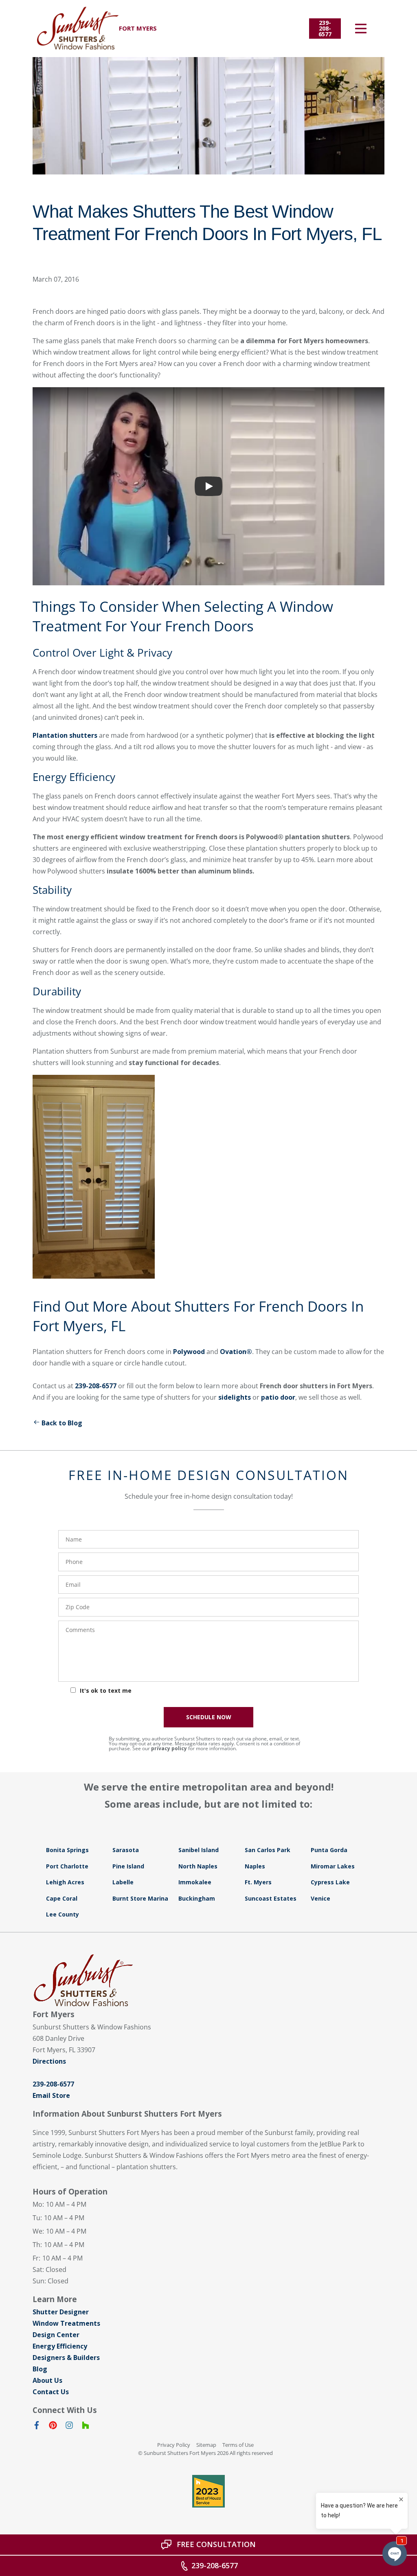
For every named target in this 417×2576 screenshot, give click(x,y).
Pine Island (128, 1866)
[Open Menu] (361, 29)
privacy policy (169, 1748)
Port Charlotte (67, 1866)
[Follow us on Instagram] (69, 2427)
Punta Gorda (329, 1850)
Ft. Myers (258, 1882)
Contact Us (51, 2392)
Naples (255, 1866)
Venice (320, 1898)
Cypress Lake (330, 1882)
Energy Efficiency (60, 2346)
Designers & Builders (66, 2358)
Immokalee (195, 1882)
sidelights (235, 1397)
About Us (47, 2380)
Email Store (51, 2095)
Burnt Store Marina (140, 1898)
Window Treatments (66, 2323)
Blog (40, 2369)
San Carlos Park (268, 1850)
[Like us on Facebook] (37, 2427)
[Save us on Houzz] (86, 2427)
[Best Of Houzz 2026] (208, 2491)
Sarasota (126, 1850)
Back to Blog (62, 1423)
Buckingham (197, 1898)
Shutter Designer (61, 2312)
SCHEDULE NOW (209, 1717)
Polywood (189, 1352)
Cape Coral (62, 1898)
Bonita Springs (67, 1850)
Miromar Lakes (333, 1866)
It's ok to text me (106, 1690)
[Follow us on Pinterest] (53, 2427)
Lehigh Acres (65, 1882)
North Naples (198, 1866)
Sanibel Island (199, 1850)
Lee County (63, 1914)
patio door (278, 1397)
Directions (49, 2061)
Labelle (123, 1882)
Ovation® (236, 1352)
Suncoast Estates (271, 1898)
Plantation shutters (65, 735)
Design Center (56, 2335)
